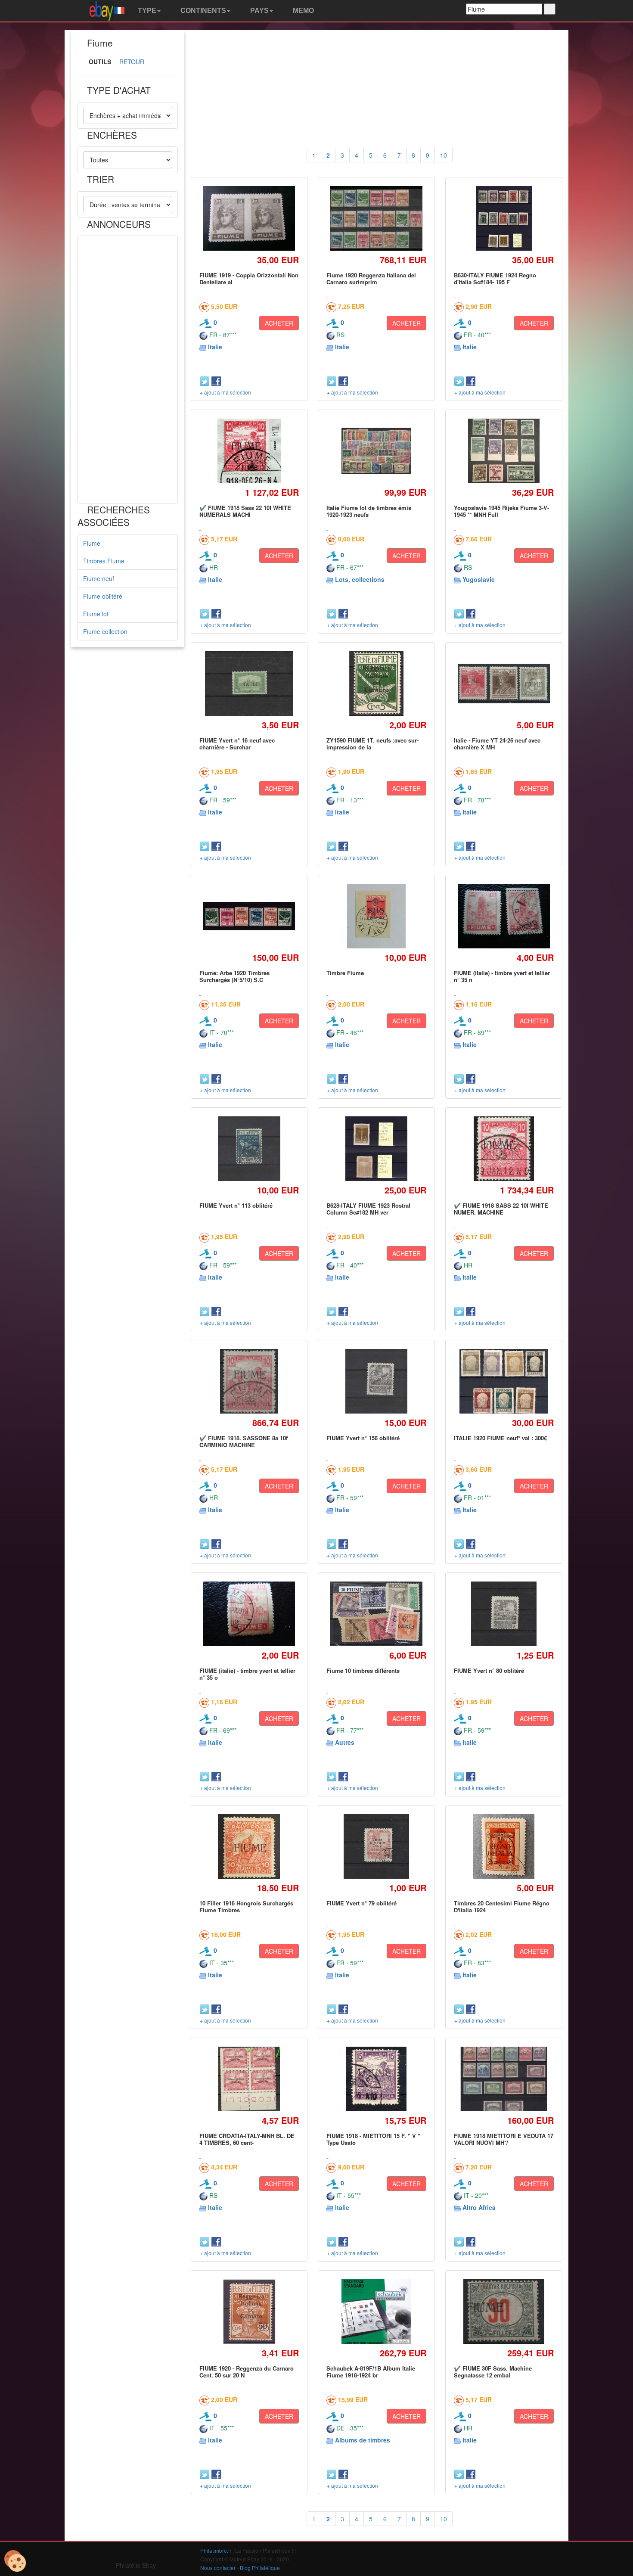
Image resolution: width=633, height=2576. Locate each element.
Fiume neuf (99, 578)
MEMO (303, 11)
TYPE (146, 11)
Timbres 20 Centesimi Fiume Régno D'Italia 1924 (502, 1906)
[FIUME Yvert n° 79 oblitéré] (376, 1846)
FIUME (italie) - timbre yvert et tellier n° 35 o (247, 1674)
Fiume (92, 543)
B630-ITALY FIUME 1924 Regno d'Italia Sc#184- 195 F (495, 278)
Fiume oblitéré (103, 596)
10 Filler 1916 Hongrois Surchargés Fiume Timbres (246, 1906)
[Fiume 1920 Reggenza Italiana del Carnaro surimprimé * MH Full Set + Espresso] (377, 219)
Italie (215, 347)
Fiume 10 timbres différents (363, 1670)
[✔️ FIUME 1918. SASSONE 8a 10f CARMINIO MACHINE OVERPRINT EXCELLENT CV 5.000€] (249, 1381)
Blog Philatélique (260, 2568)
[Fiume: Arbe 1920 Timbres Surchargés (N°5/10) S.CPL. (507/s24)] (249, 916)
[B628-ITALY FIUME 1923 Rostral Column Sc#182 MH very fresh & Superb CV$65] (377, 1148)
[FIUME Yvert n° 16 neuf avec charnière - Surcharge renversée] (249, 683)
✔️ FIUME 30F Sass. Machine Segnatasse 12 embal (493, 2372)
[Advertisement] (128, 370)
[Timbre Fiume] (377, 916)
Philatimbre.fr (216, 2550)
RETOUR (132, 62)
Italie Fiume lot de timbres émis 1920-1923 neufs (369, 511)
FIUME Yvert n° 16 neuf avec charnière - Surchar (237, 744)
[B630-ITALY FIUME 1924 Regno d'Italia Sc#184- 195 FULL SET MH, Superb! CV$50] (504, 218)
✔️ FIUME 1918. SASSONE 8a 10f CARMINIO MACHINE (244, 1441)
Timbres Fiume (104, 561)
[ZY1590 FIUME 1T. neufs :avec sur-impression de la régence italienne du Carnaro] (376, 683)
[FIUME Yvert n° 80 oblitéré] (504, 1614)
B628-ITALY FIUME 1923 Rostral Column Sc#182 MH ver (368, 1209)
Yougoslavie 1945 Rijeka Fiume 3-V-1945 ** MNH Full (501, 511)
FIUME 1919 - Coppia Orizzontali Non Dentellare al (249, 278)
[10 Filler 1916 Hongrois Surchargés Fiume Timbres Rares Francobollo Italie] (249, 1846)
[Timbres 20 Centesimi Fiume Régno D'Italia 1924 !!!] (504, 1846)
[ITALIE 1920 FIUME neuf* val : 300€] (504, 1381)
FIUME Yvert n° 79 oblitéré (361, 1903)
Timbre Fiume (345, 973)
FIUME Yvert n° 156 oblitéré (363, 1438)
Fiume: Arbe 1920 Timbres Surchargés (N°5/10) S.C (234, 976)
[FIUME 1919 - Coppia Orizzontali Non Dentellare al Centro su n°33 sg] (249, 219)
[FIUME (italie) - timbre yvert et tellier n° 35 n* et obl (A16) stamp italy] (504, 916)
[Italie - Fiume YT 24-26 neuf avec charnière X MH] (504, 683)
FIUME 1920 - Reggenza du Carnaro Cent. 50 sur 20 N (247, 2372)
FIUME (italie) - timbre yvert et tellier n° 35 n (502, 976)
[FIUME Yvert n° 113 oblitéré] (249, 1148)
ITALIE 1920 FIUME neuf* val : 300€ (500, 1438)
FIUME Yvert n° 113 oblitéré (236, 1205)
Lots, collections (360, 579)
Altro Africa (479, 2207)
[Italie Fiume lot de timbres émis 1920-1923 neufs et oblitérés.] (376, 451)
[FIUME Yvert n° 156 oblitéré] (376, 1381)
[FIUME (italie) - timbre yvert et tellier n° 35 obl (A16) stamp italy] (249, 1614)
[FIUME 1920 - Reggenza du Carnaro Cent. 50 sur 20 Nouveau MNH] (249, 2311)
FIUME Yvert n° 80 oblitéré (489, 1670)
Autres (345, 1742)
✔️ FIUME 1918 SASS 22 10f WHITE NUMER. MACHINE (501, 1209)
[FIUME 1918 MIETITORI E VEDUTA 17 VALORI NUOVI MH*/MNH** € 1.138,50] (504, 2079)
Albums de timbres (363, 2440)
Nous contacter (218, 2568)
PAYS (259, 11)
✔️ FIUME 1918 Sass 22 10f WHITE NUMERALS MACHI (245, 511)
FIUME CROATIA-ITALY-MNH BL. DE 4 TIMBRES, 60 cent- (247, 2139)
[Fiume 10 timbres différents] (377, 1614)
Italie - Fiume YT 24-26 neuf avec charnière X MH (497, 744)
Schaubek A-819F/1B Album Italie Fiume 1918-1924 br (371, 2372)
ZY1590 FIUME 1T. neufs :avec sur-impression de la (372, 744)
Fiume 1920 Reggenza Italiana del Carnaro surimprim (371, 278)
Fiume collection (105, 631)
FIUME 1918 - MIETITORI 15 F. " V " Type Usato (373, 2139)
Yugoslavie (479, 579)
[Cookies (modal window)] (15, 2561)
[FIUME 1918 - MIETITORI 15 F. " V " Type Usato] (377, 2079)
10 (444, 155)
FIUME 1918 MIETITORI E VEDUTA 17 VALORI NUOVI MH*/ (504, 2139)
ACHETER (279, 323)
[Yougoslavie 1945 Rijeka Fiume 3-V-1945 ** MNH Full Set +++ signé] (504, 451)
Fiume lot (96, 614)
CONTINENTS (202, 11)
